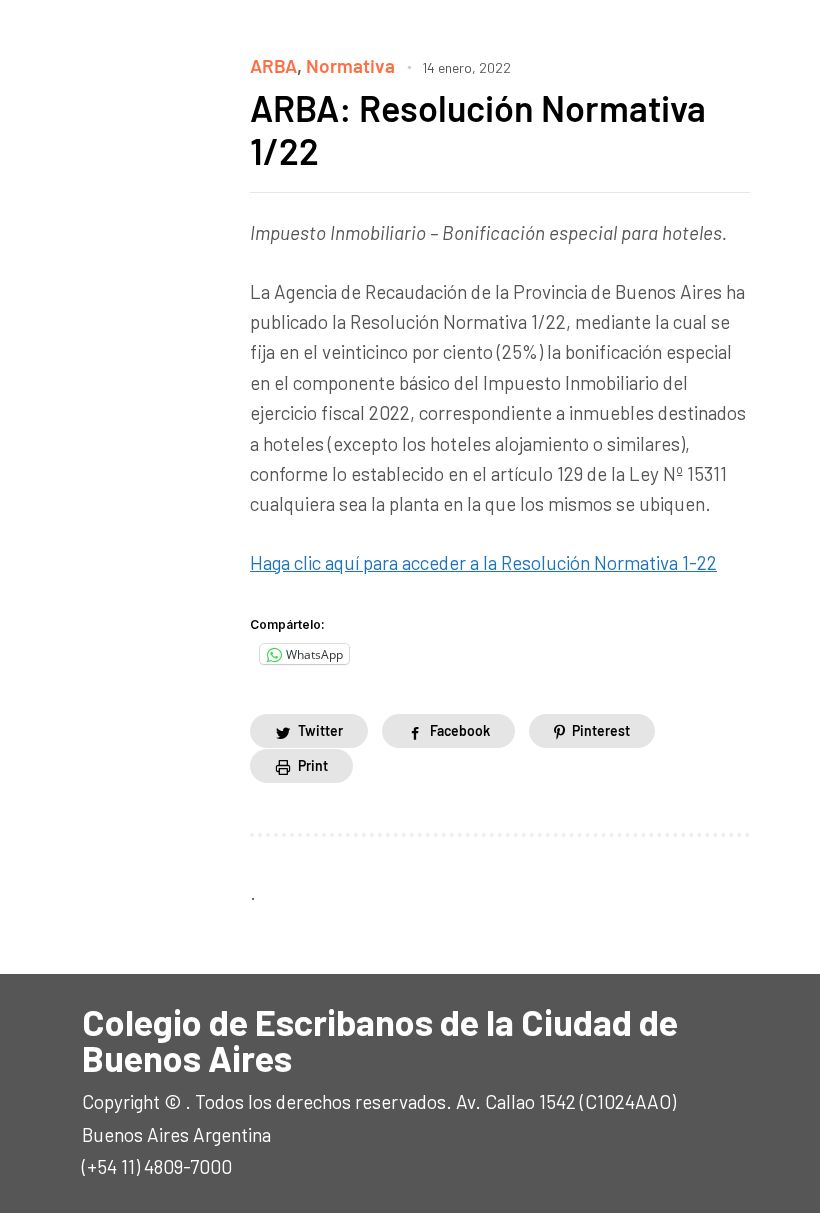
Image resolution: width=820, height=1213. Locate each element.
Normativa (350, 65)
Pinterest (601, 730)
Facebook (460, 730)
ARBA (273, 65)
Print (313, 765)
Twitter (320, 730)
